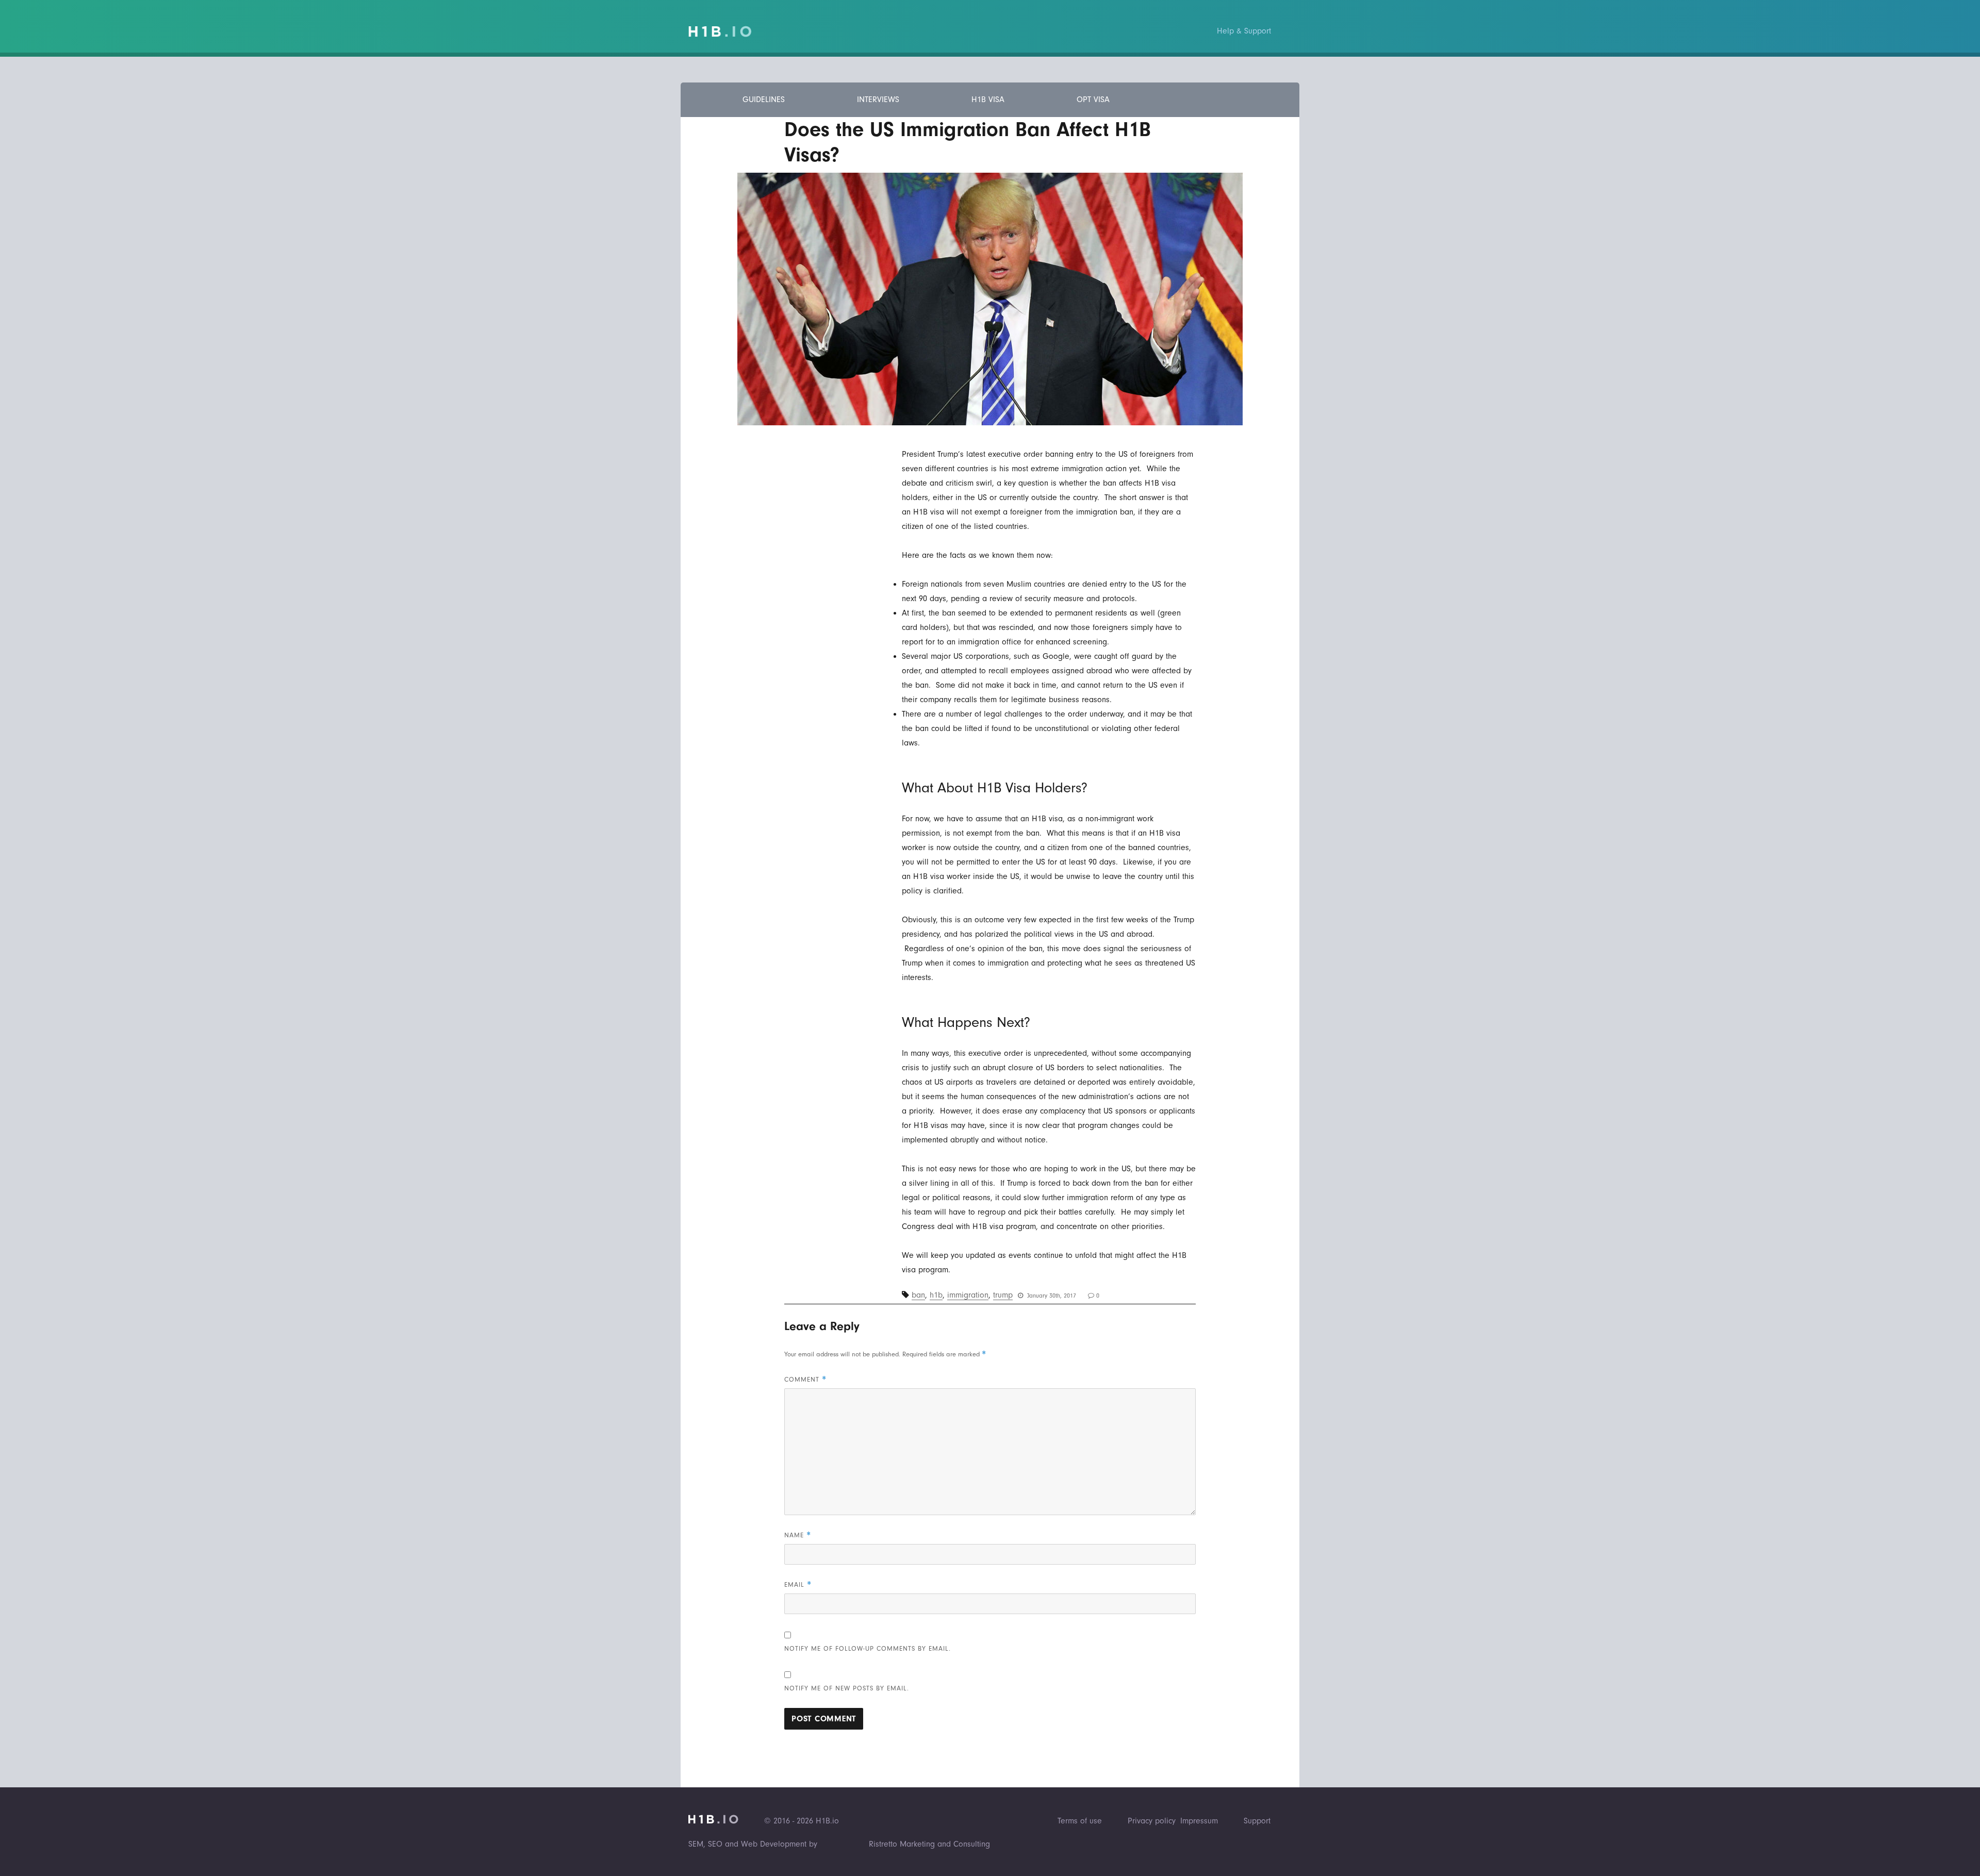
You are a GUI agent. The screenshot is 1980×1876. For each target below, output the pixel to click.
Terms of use (1080, 1821)
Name (798, 1535)
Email (798, 1584)
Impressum (1199, 1821)
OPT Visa (1093, 99)
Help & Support (1244, 31)
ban (918, 1295)
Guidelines (764, 99)
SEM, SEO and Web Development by (753, 1844)
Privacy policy (1152, 1821)
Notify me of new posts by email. (847, 1688)
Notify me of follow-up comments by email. (868, 1648)
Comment (805, 1379)
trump (1003, 1295)
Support (1257, 1821)
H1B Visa (988, 99)
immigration (968, 1295)
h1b (936, 1295)
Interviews (878, 99)
